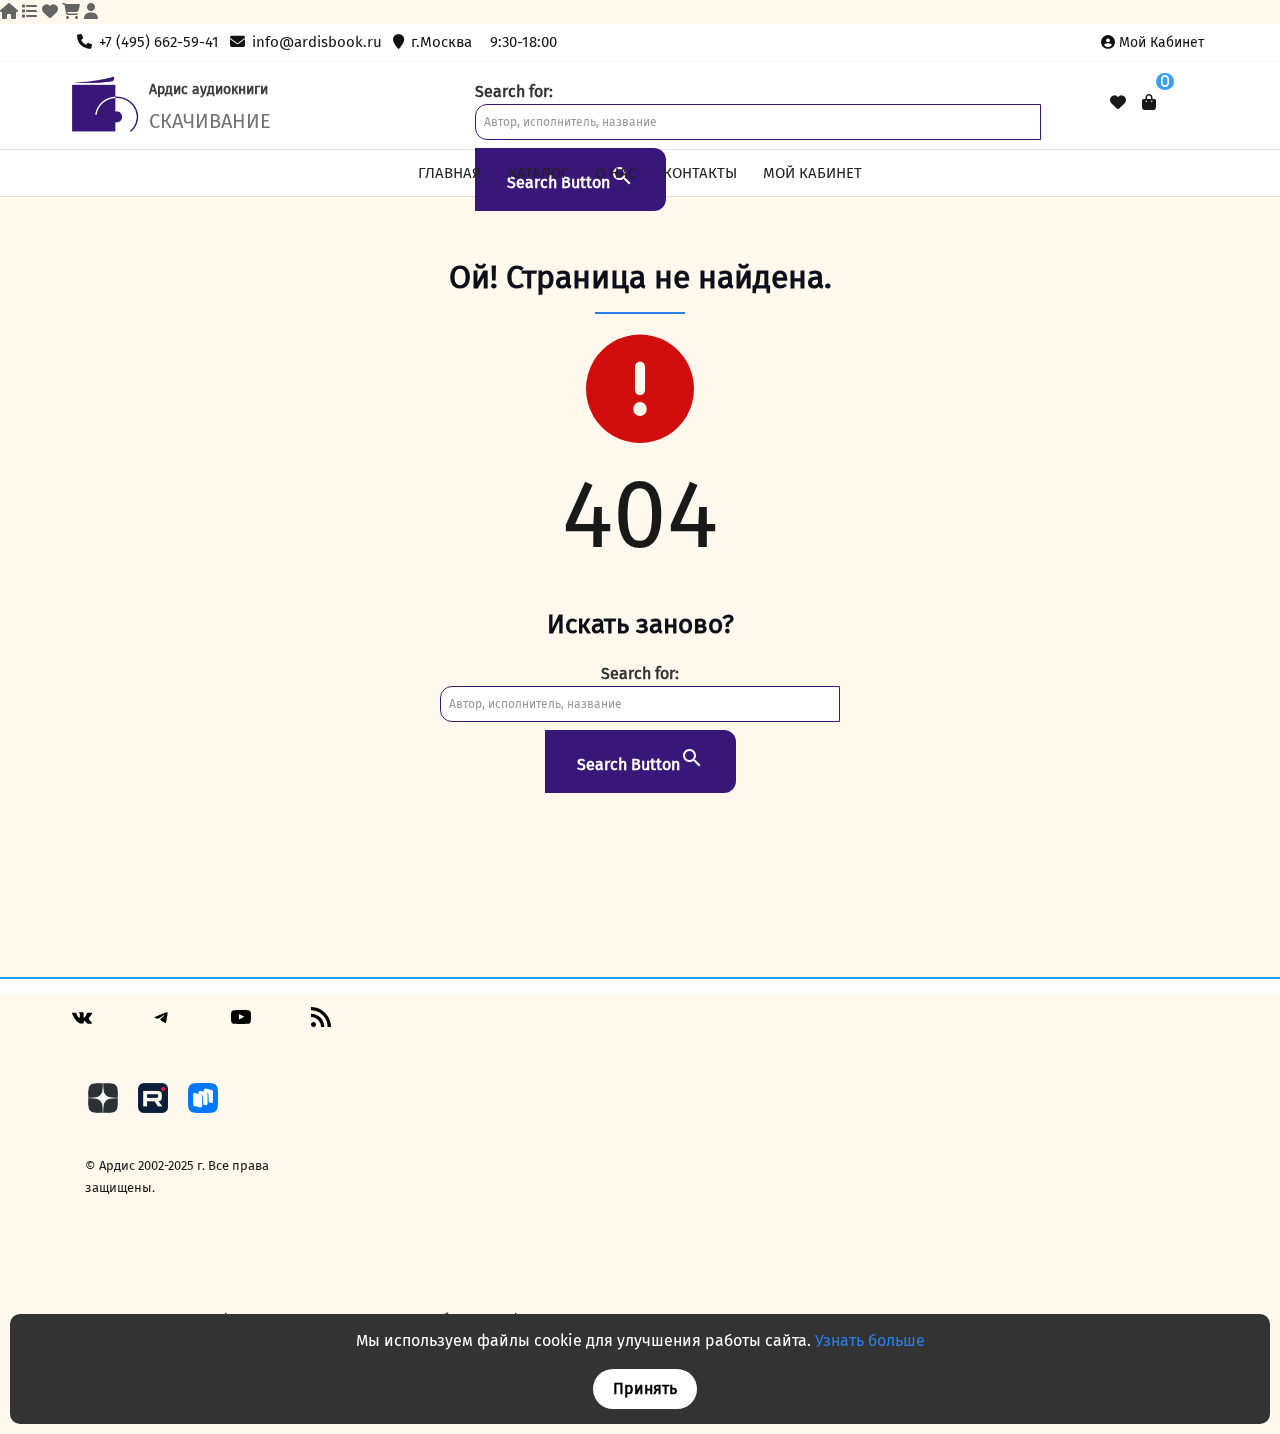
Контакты (700, 173)
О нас (615, 173)
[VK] (82, 1025)
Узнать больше (870, 1340)
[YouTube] (241, 1024)
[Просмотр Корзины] (1149, 102)
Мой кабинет (1161, 42)
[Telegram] (162, 1024)
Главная (449, 173)
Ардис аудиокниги (208, 89)
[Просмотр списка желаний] (1118, 103)
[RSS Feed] (321, 1024)
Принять (645, 1388)
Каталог (538, 173)
